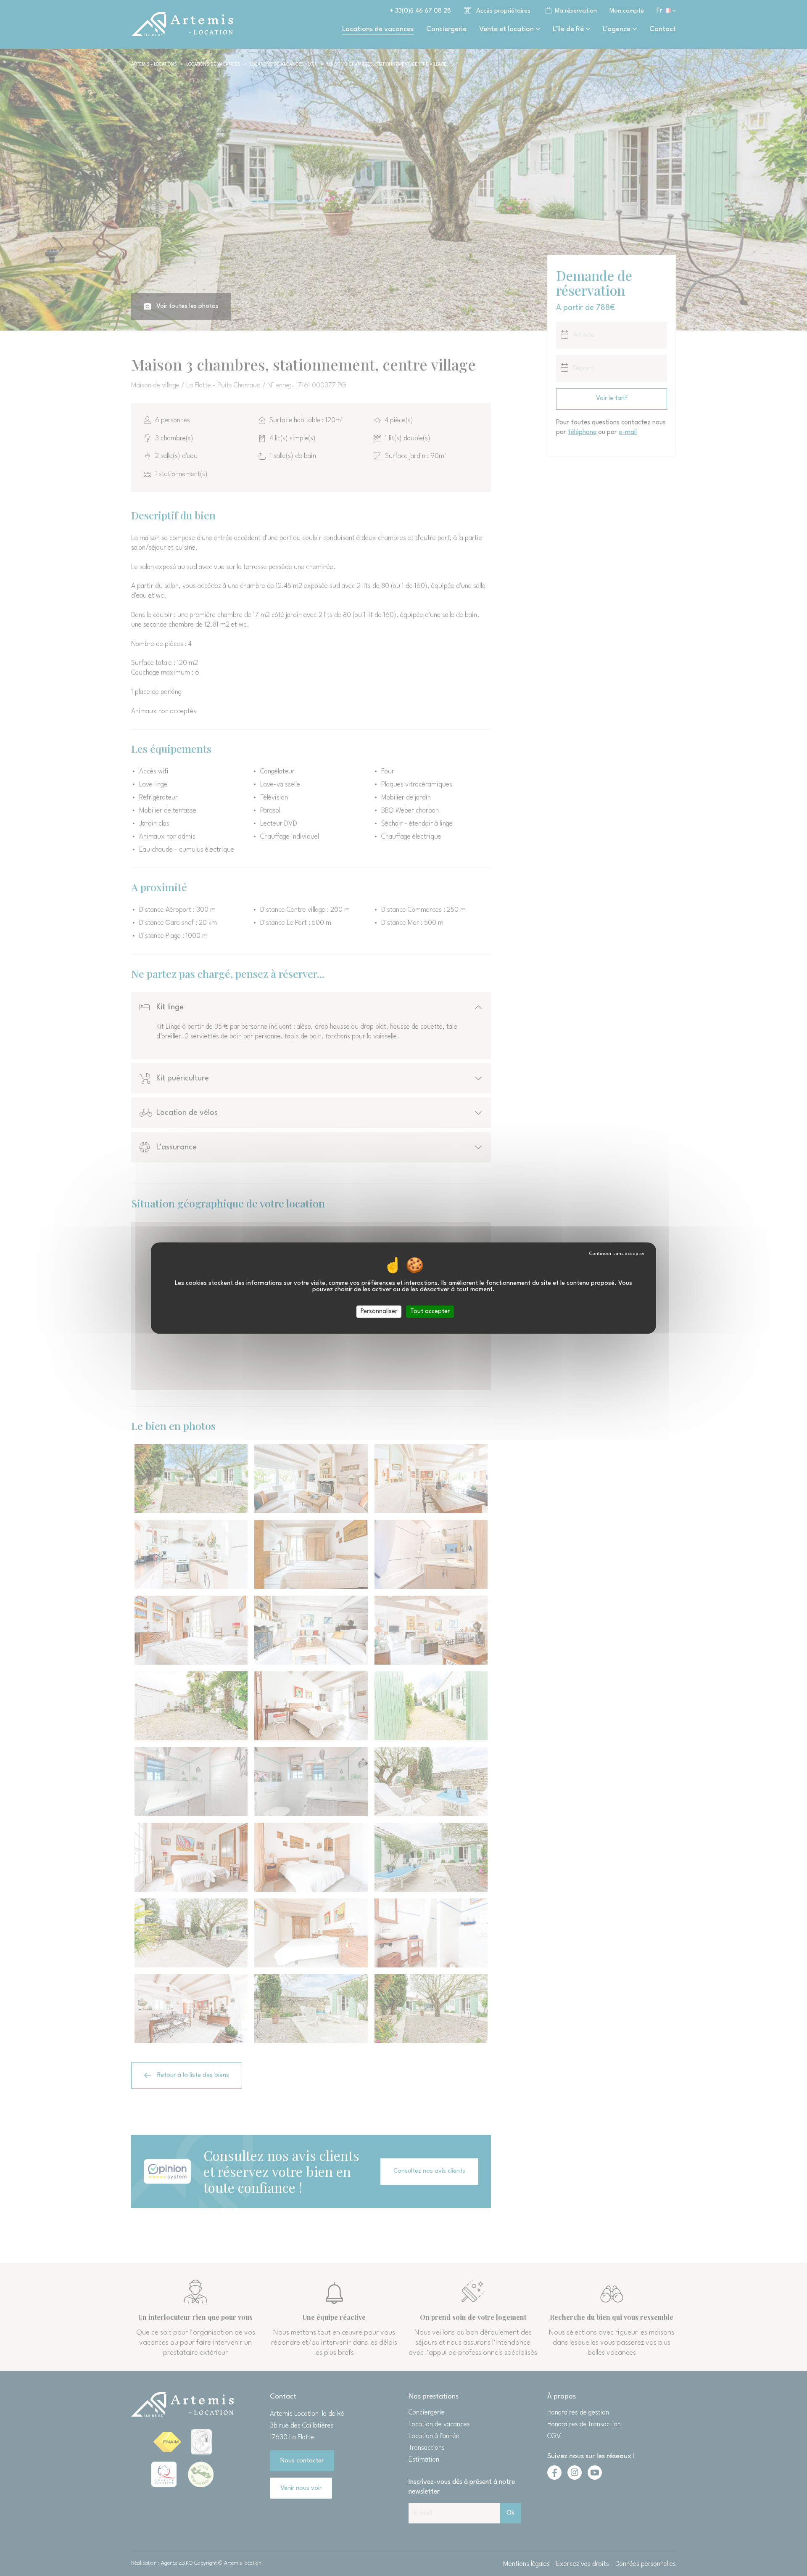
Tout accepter (430, 1312)
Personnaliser (379, 1312)
